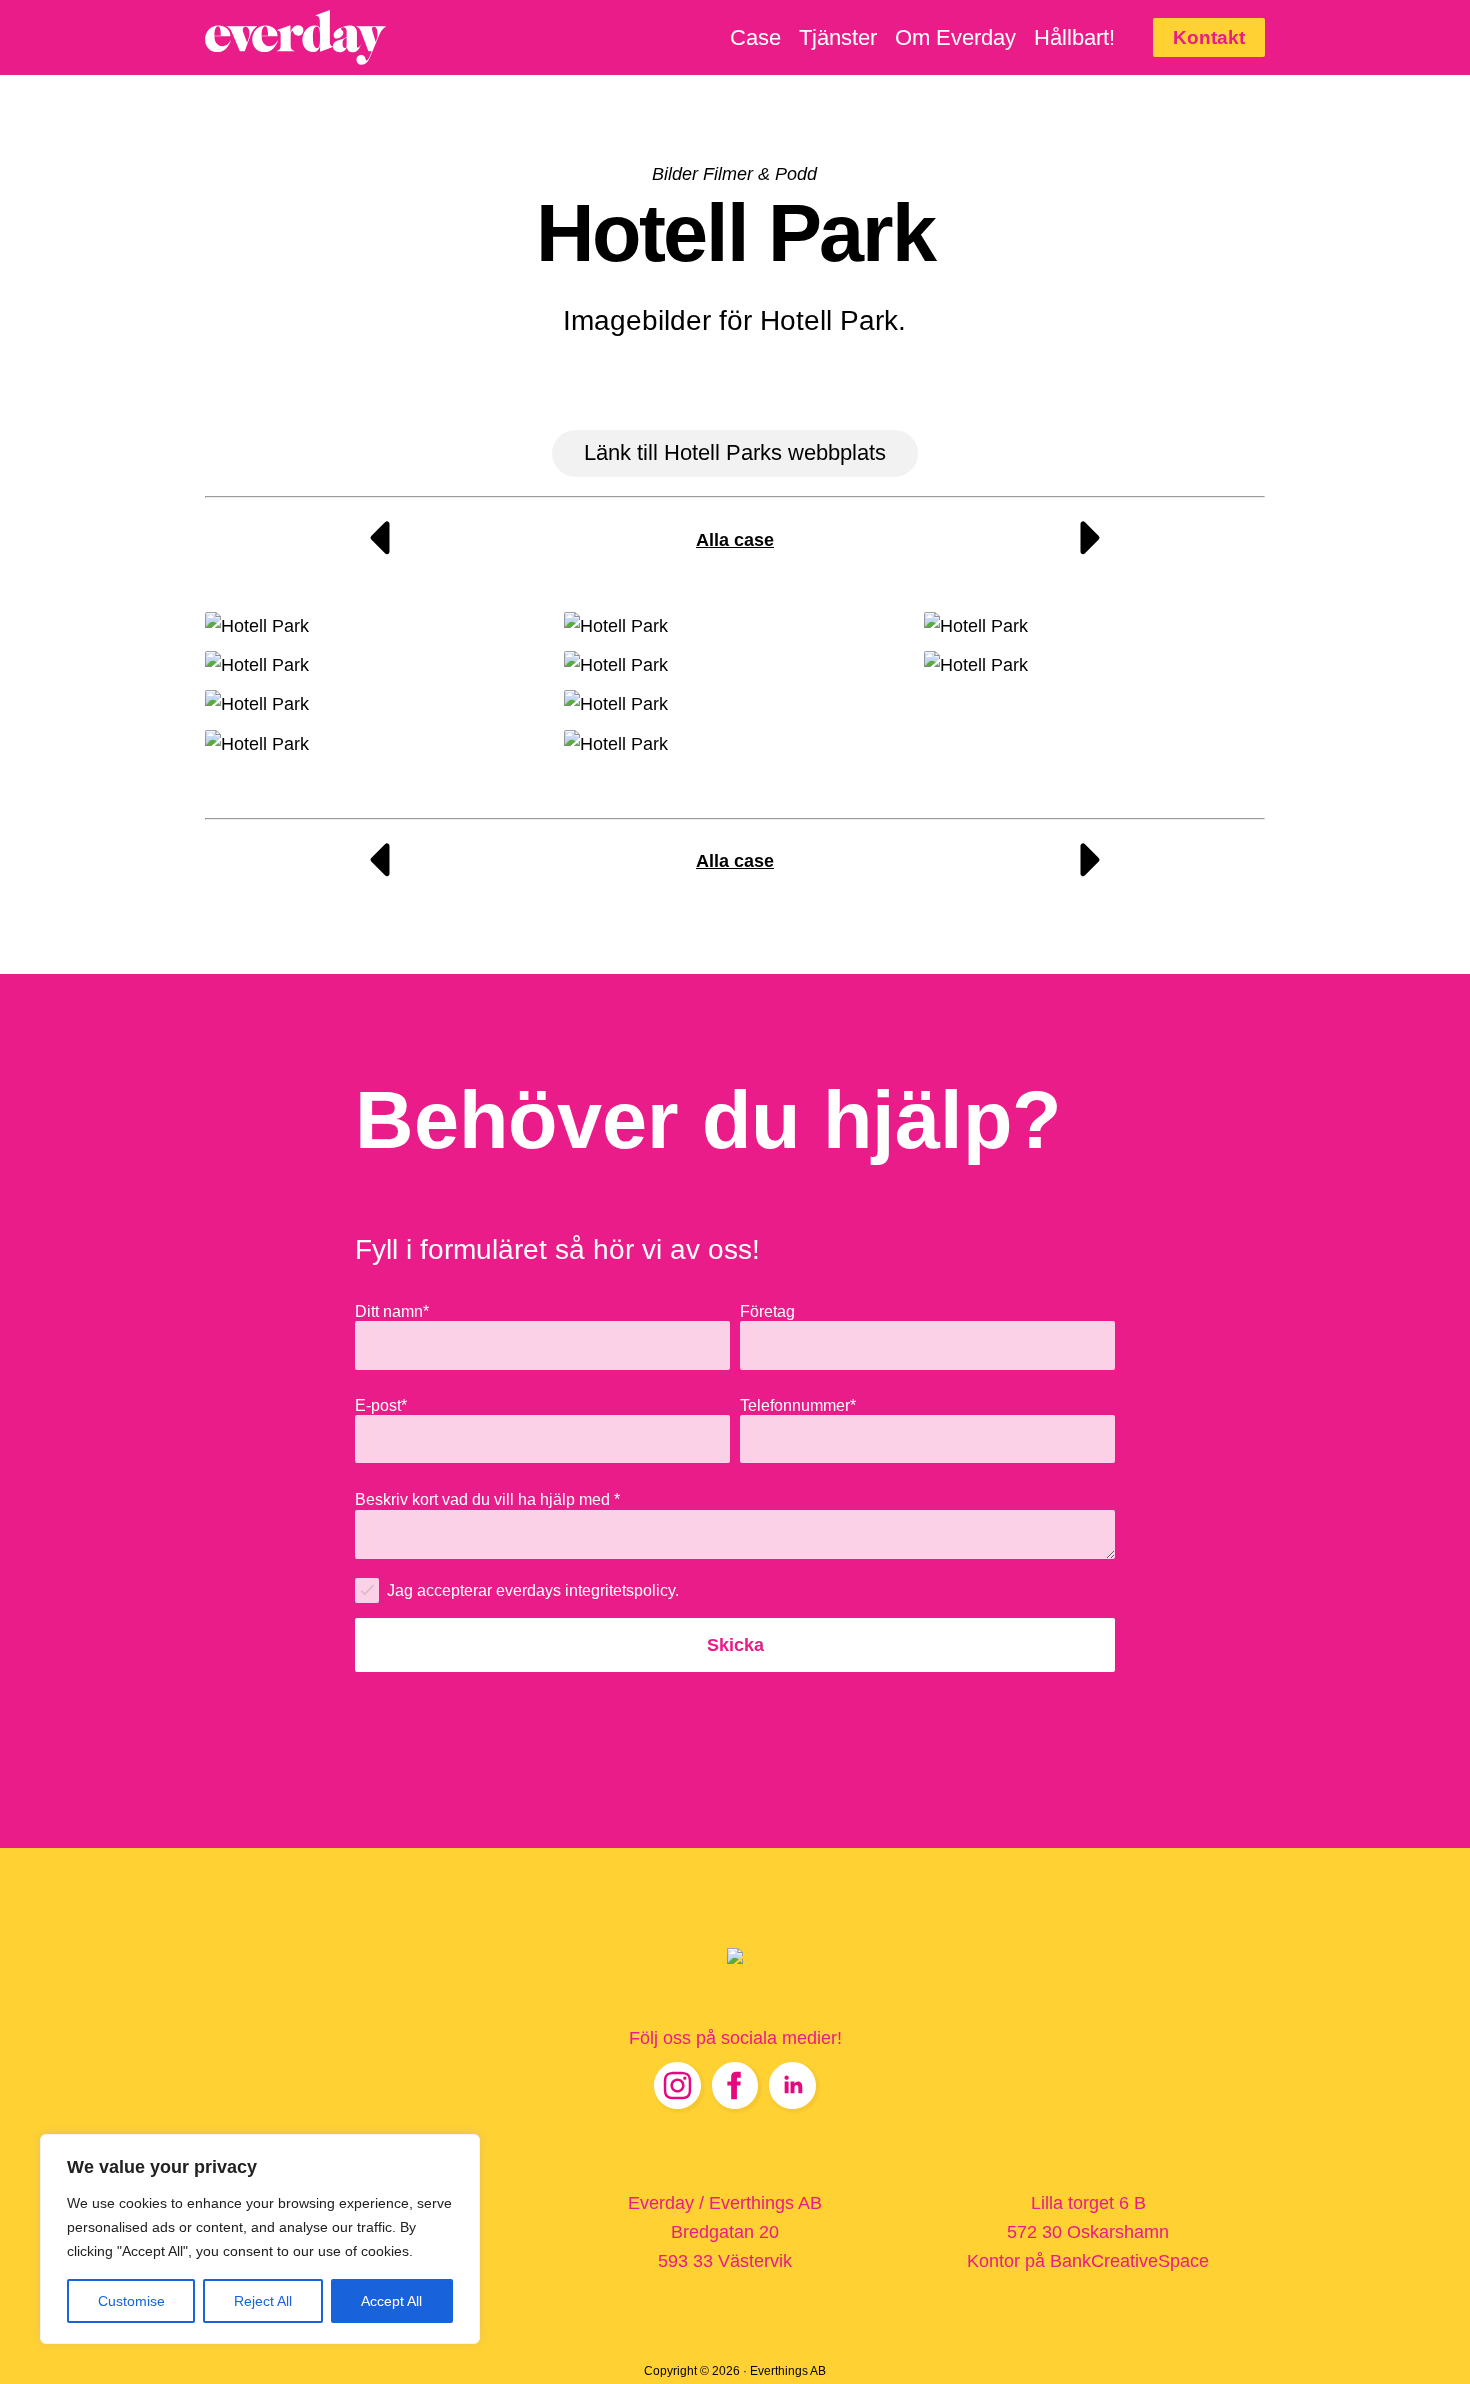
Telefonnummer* (798, 1405)
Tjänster (838, 37)
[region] (260, 2239)
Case (755, 37)
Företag (767, 1311)
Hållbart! (1074, 37)
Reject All (263, 2301)
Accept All (391, 2301)
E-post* (381, 1405)
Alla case (735, 540)
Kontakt (1209, 37)
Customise (131, 2301)
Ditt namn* (392, 1311)
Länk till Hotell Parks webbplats (735, 452)
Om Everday (955, 37)
